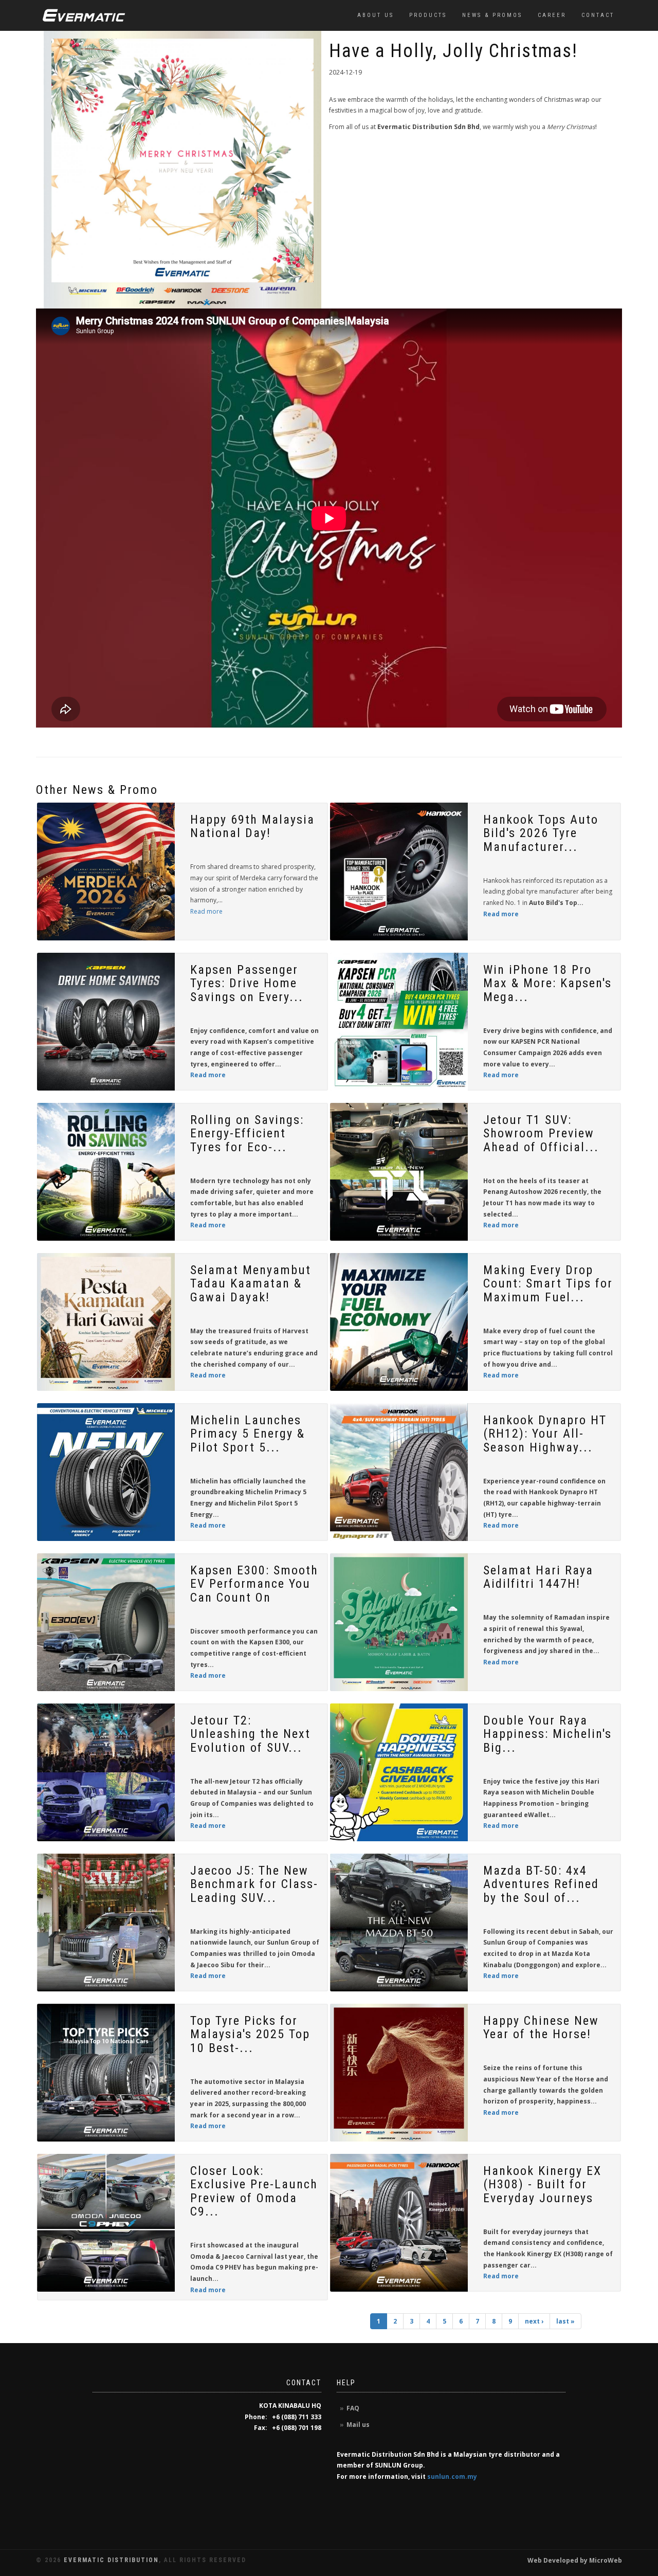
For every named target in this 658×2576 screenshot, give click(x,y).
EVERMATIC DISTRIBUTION (111, 2560)
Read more (206, 911)
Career (552, 15)
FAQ (353, 2408)
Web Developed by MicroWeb (575, 2560)
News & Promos (492, 15)
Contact (598, 15)
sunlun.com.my (452, 2477)
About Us (376, 15)
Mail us (358, 2425)
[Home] (84, 15)
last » (565, 2321)
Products (428, 15)
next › (534, 2321)
